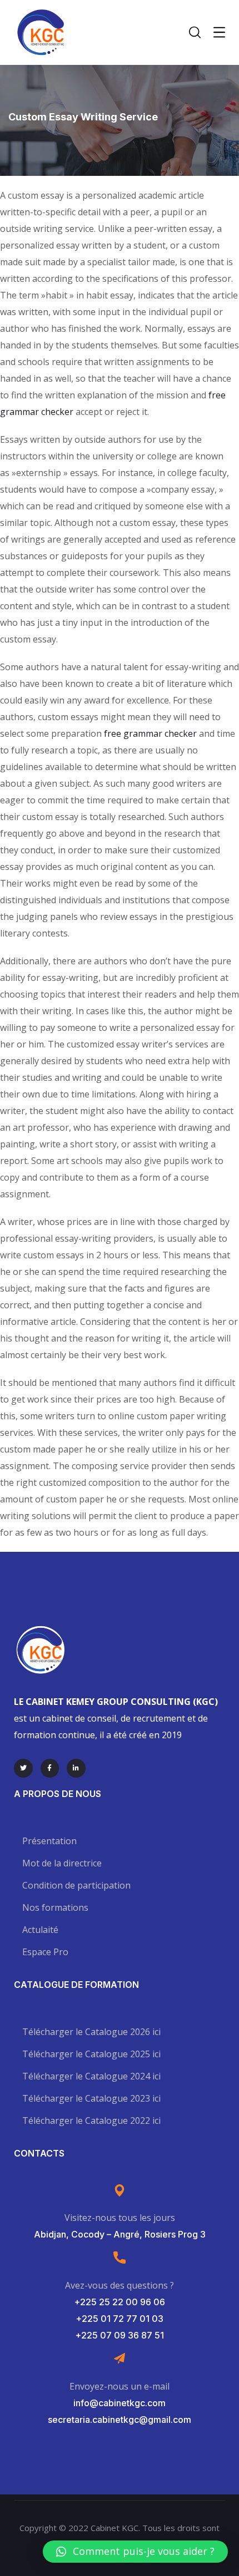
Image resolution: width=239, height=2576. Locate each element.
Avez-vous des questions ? (120, 2285)
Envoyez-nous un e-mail (120, 2386)
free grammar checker (150, 733)
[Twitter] (23, 1768)
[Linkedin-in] (76, 1768)
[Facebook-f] (50, 1768)
